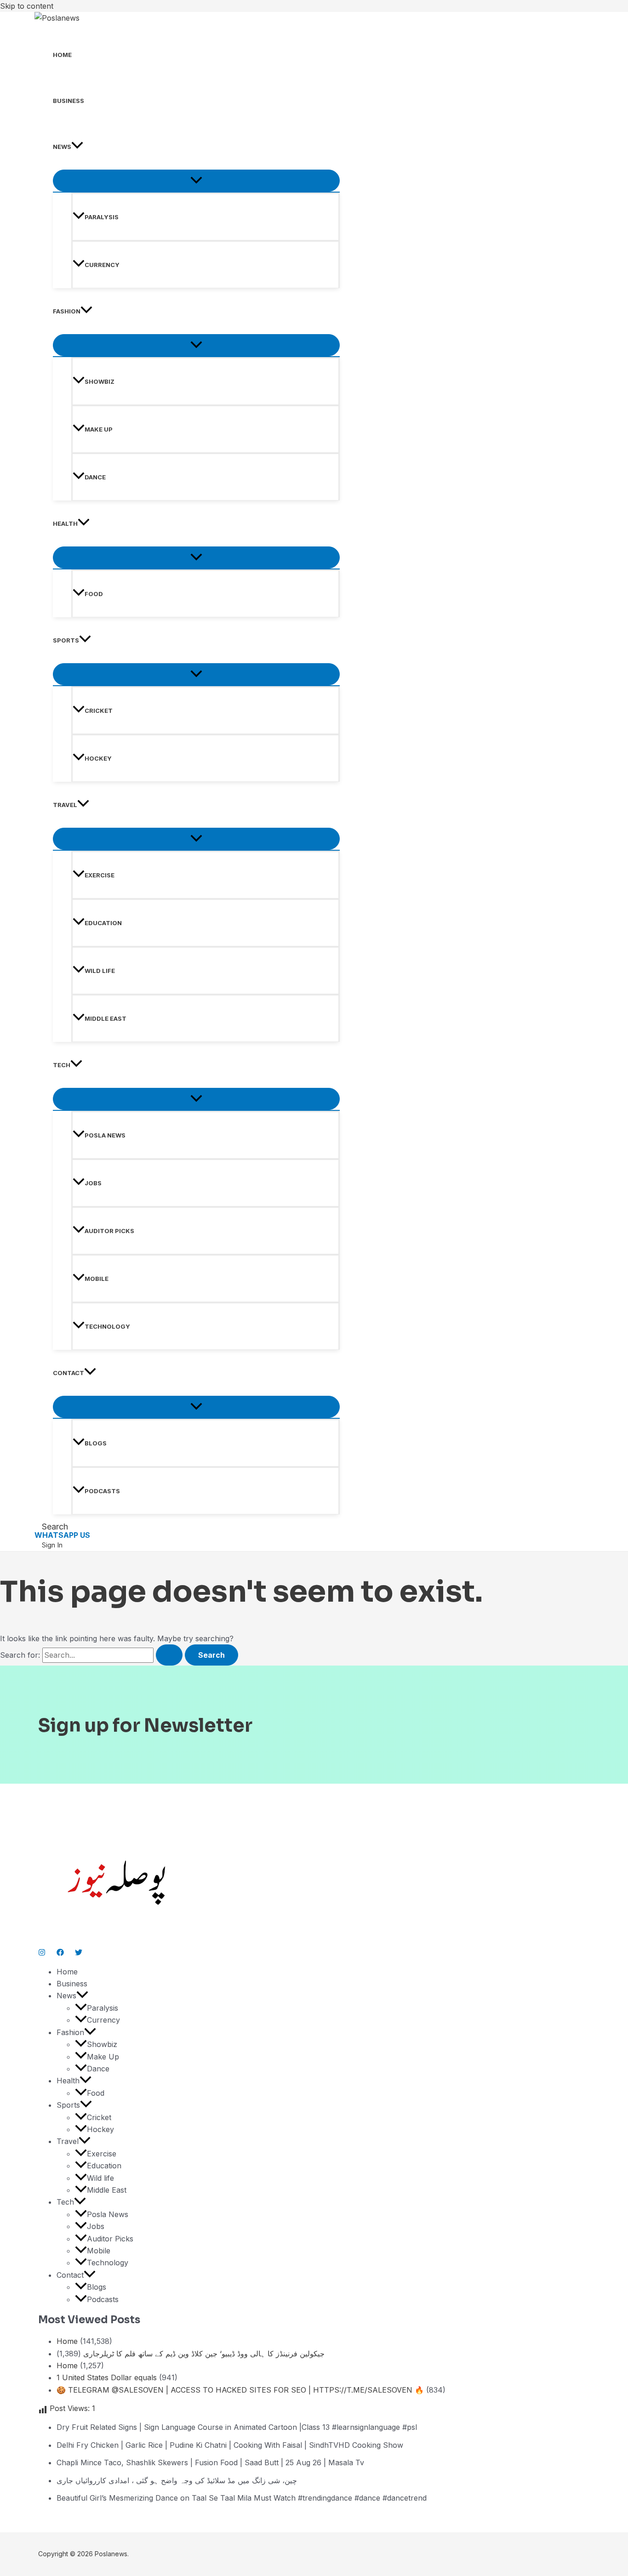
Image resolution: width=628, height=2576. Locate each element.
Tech (62, 1065)
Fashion (67, 311)
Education (103, 923)
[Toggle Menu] (196, 181)
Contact (69, 1373)
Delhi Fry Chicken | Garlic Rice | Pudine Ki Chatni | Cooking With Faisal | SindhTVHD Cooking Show (230, 2445)
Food (94, 594)
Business (69, 101)
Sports (66, 640)
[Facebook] (60, 1953)
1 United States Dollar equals (107, 2377)
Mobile (97, 1279)
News (62, 147)
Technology (107, 1326)
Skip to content (27, 6)
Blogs (96, 1443)
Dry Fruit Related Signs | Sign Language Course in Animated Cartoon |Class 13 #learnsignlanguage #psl (237, 2427)
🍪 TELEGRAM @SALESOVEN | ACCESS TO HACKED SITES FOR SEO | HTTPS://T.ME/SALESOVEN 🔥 (240, 2390)
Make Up (99, 429)
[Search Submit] (169, 1655)
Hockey (98, 758)
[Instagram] (42, 1953)
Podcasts (102, 1491)
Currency (102, 265)
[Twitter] (79, 1953)
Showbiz (100, 381)
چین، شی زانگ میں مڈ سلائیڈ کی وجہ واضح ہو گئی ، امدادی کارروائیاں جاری (177, 2480)
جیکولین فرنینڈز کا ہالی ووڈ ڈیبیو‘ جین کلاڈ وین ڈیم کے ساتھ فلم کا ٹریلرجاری (204, 2354)
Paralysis (102, 217)
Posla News (105, 1135)
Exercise (100, 875)
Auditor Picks (109, 1231)
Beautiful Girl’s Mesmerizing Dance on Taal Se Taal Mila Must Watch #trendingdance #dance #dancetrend (242, 2498)
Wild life (100, 971)
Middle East (106, 1018)
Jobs (93, 1183)
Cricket (99, 711)
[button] (77, 147)
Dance (95, 477)
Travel (65, 805)
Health (65, 523)
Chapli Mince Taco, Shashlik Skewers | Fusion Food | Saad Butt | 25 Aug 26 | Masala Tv (210, 2462)
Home (62, 55)
